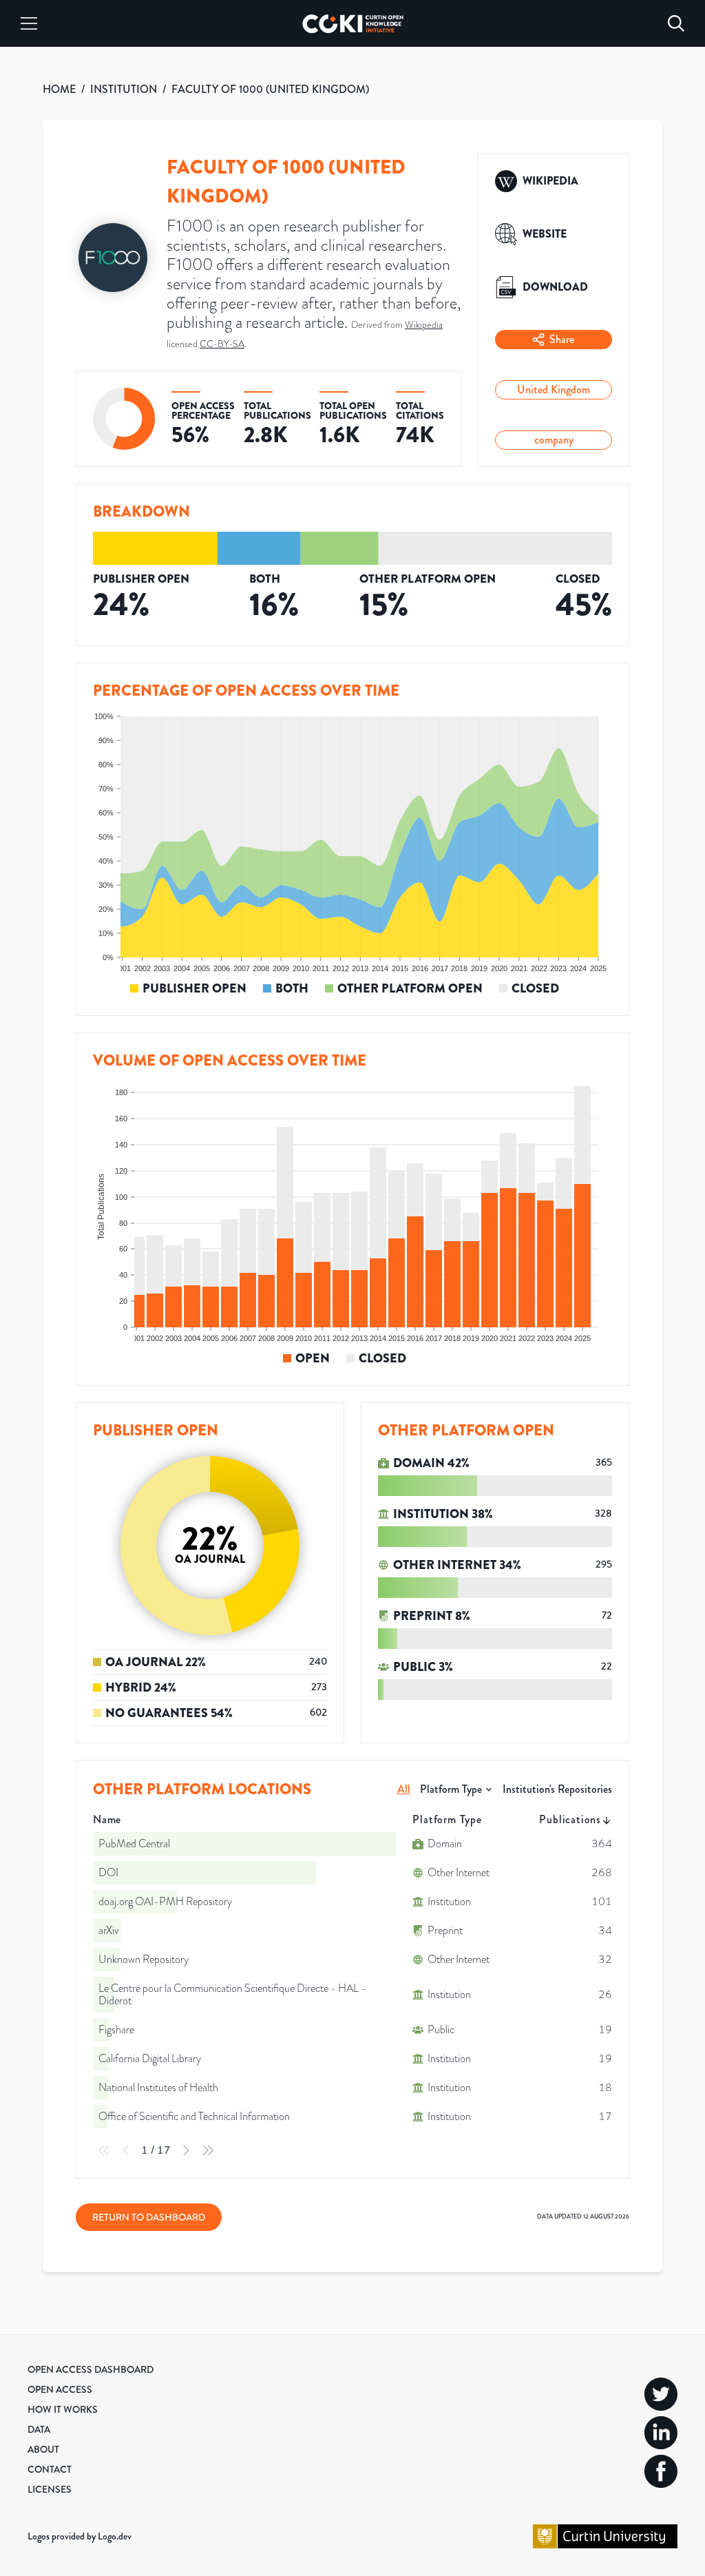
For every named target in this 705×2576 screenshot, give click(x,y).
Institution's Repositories (557, 1789)
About (43, 2449)
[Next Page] (186, 2150)
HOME (59, 89)
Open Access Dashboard (91, 2369)
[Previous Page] (126, 2150)
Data (39, 2429)
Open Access (60, 2389)
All (404, 1789)
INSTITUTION (124, 89)
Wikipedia (424, 325)
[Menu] (29, 23)
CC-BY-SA (222, 344)
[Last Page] (208, 2150)
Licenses (50, 2489)
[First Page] (104, 2150)
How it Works (63, 2409)
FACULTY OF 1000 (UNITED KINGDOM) (270, 89)
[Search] (676, 23)
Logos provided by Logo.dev (80, 2536)
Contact (50, 2469)
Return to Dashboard (149, 2217)
